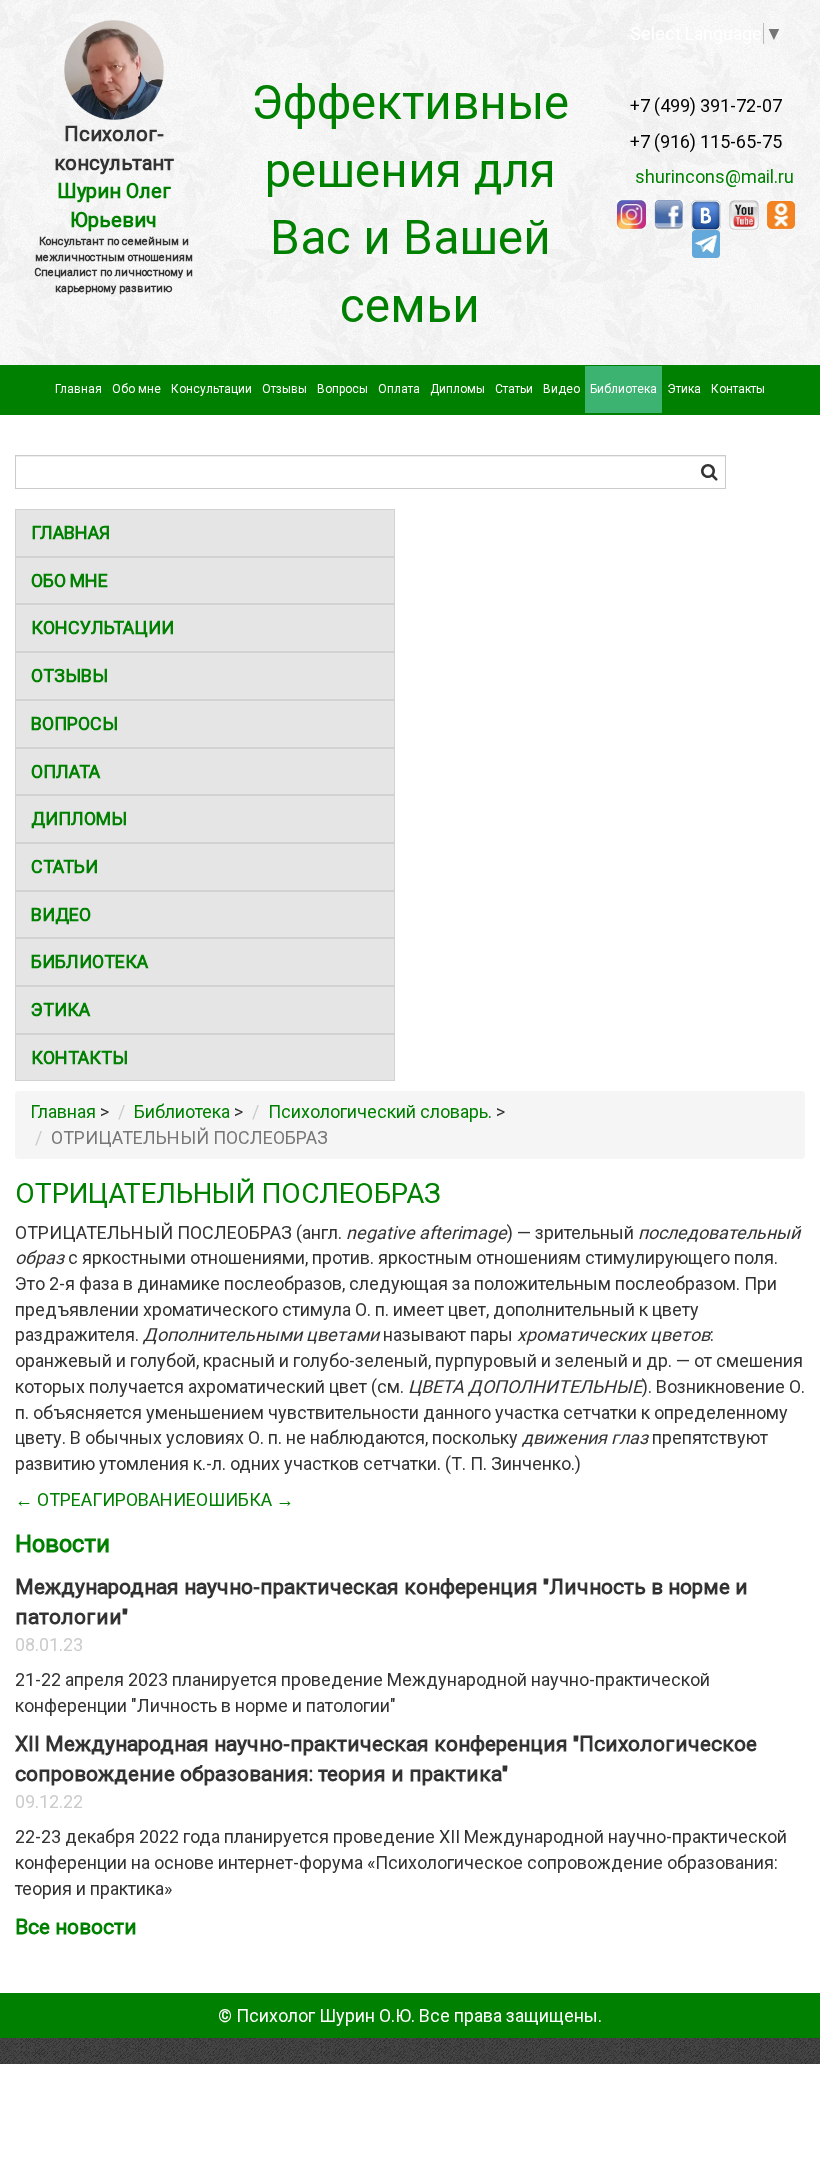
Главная (78, 389)
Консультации (211, 389)
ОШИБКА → (245, 1499)
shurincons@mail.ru (708, 176)
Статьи (514, 389)
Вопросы (342, 389)
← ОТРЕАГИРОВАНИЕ (105, 1499)
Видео (561, 389)
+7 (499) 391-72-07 (706, 105)
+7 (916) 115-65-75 (706, 141)
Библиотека (623, 389)
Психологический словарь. (380, 1111)
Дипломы (457, 389)
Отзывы (284, 389)
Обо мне (136, 389)
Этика (684, 389)
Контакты (738, 389)
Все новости (76, 1927)
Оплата (399, 389)
